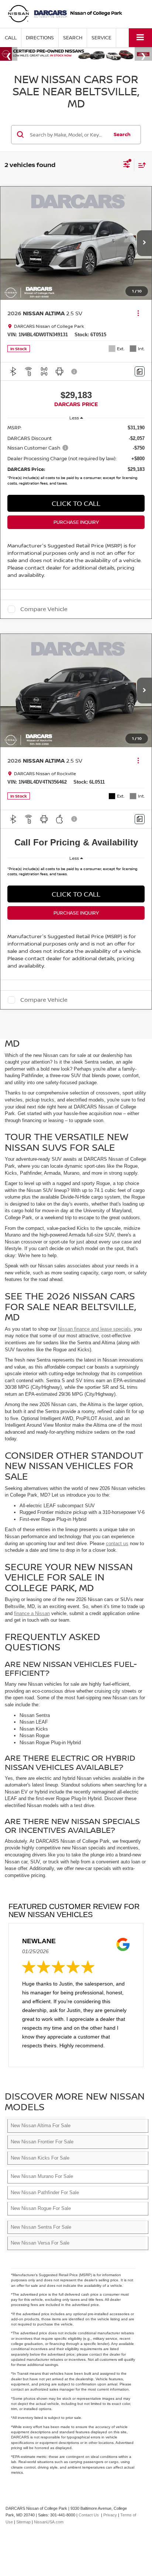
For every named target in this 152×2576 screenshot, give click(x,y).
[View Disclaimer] (75, 372)
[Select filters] (127, 165)
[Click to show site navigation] (140, 38)
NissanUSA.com (49, 2522)
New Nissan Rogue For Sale (41, 2208)
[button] (11, 38)
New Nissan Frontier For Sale (42, 2142)
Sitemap (23, 2522)
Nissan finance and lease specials (94, 1329)
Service (101, 38)
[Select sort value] (140, 165)
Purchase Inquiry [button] (76, 522)
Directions (40, 38)
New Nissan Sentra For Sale (41, 2227)
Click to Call (76, 894)
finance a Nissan (32, 1613)
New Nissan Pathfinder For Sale (45, 2192)
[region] (76, 457)
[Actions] (138, 313)
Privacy (110, 2515)
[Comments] (140, 371)
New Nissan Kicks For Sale (40, 2158)
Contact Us (89, 2515)
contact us (117, 1544)
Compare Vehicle (44, 609)
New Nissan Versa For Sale (40, 2243)
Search (122, 134)
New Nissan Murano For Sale (42, 2176)
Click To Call (76, 503)
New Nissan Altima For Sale (41, 2126)
